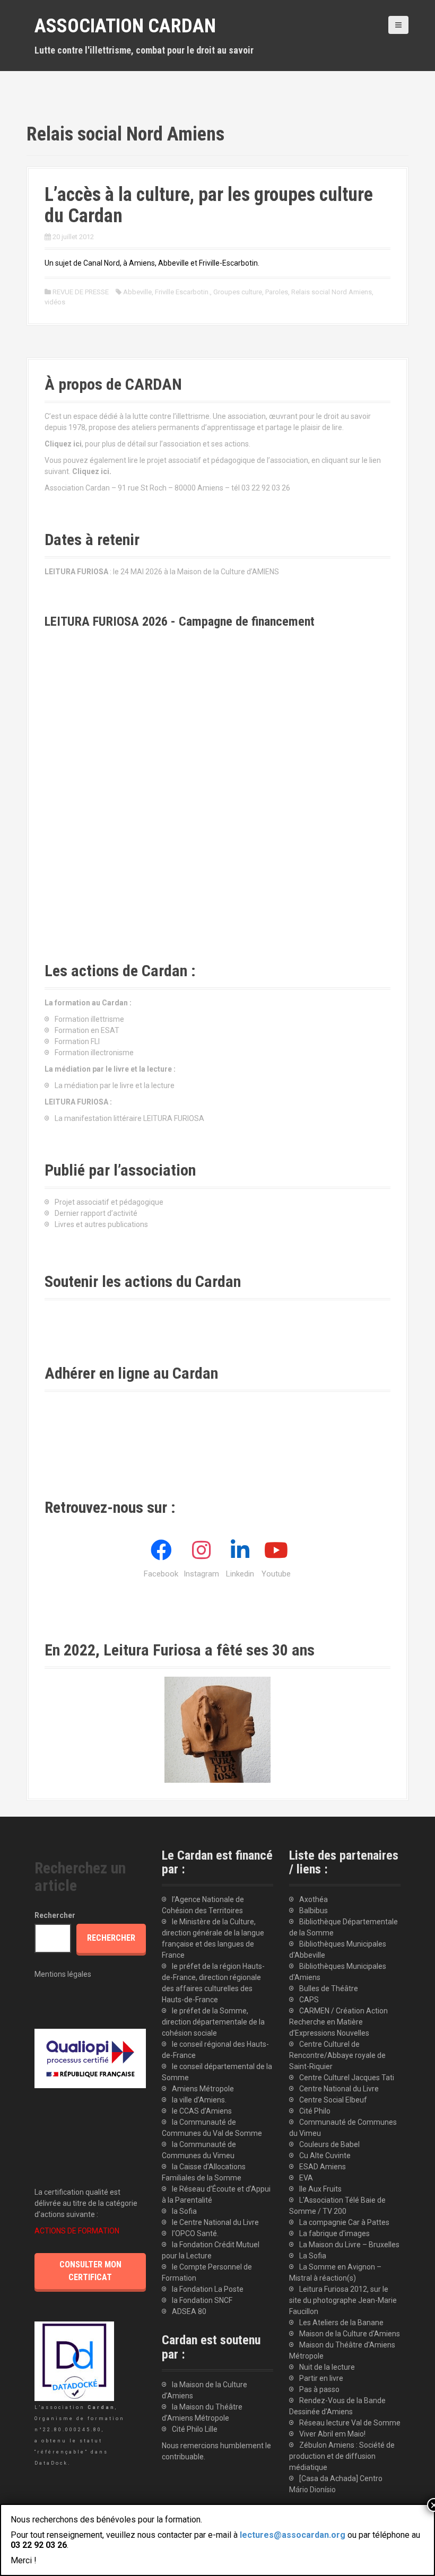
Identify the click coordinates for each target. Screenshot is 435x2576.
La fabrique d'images (334, 2233)
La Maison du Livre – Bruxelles (349, 2245)
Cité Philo (315, 2111)
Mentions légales (63, 1974)
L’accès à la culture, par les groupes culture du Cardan (209, 205)
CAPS (309, 2000)
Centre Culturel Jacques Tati (347, 2078)
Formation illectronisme (94, 1053)
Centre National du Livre (339, 2089)
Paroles (277, 292)
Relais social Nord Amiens (332, 292)
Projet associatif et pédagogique (109, 1202)
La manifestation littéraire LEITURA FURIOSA (129, 1118)
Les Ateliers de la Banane (341, 2323)
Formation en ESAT (87, 1030)
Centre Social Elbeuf (333, 2100)
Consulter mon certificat (90, 2271)
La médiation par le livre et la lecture (115, 1085)
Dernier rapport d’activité (96, 1213)
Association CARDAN (125, 26)
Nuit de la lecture (327, 2367)
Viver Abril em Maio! (332, 2434)
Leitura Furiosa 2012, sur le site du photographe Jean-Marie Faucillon (343, 2300)
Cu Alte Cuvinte (325, 2156)
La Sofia (313, 2256)
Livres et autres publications (101, 1224)
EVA (306, 2178)
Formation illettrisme (89, 1019)
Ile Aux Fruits (320, 2189)
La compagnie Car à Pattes (344, 2222)
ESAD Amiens (323, 2167)
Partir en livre (321, 2378)
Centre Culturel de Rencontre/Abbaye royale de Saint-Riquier (337, 2055)
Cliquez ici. (92, 471)
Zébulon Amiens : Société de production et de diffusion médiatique (342, 2456)
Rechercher (55, 1915)
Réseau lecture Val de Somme (350, 2423)
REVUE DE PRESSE (81, 292)
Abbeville (137, 292)
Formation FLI (77, 1041)
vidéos (55, 302)
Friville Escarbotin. (182, 292)
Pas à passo (319, 2389)
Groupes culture (238, 292)
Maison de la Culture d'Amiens (350, 2334)
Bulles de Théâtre (329, 1988)
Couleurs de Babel (329, 2144)
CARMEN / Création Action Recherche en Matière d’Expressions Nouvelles (338, 2022)
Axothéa (314, 1899)
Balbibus (314, 1911)
